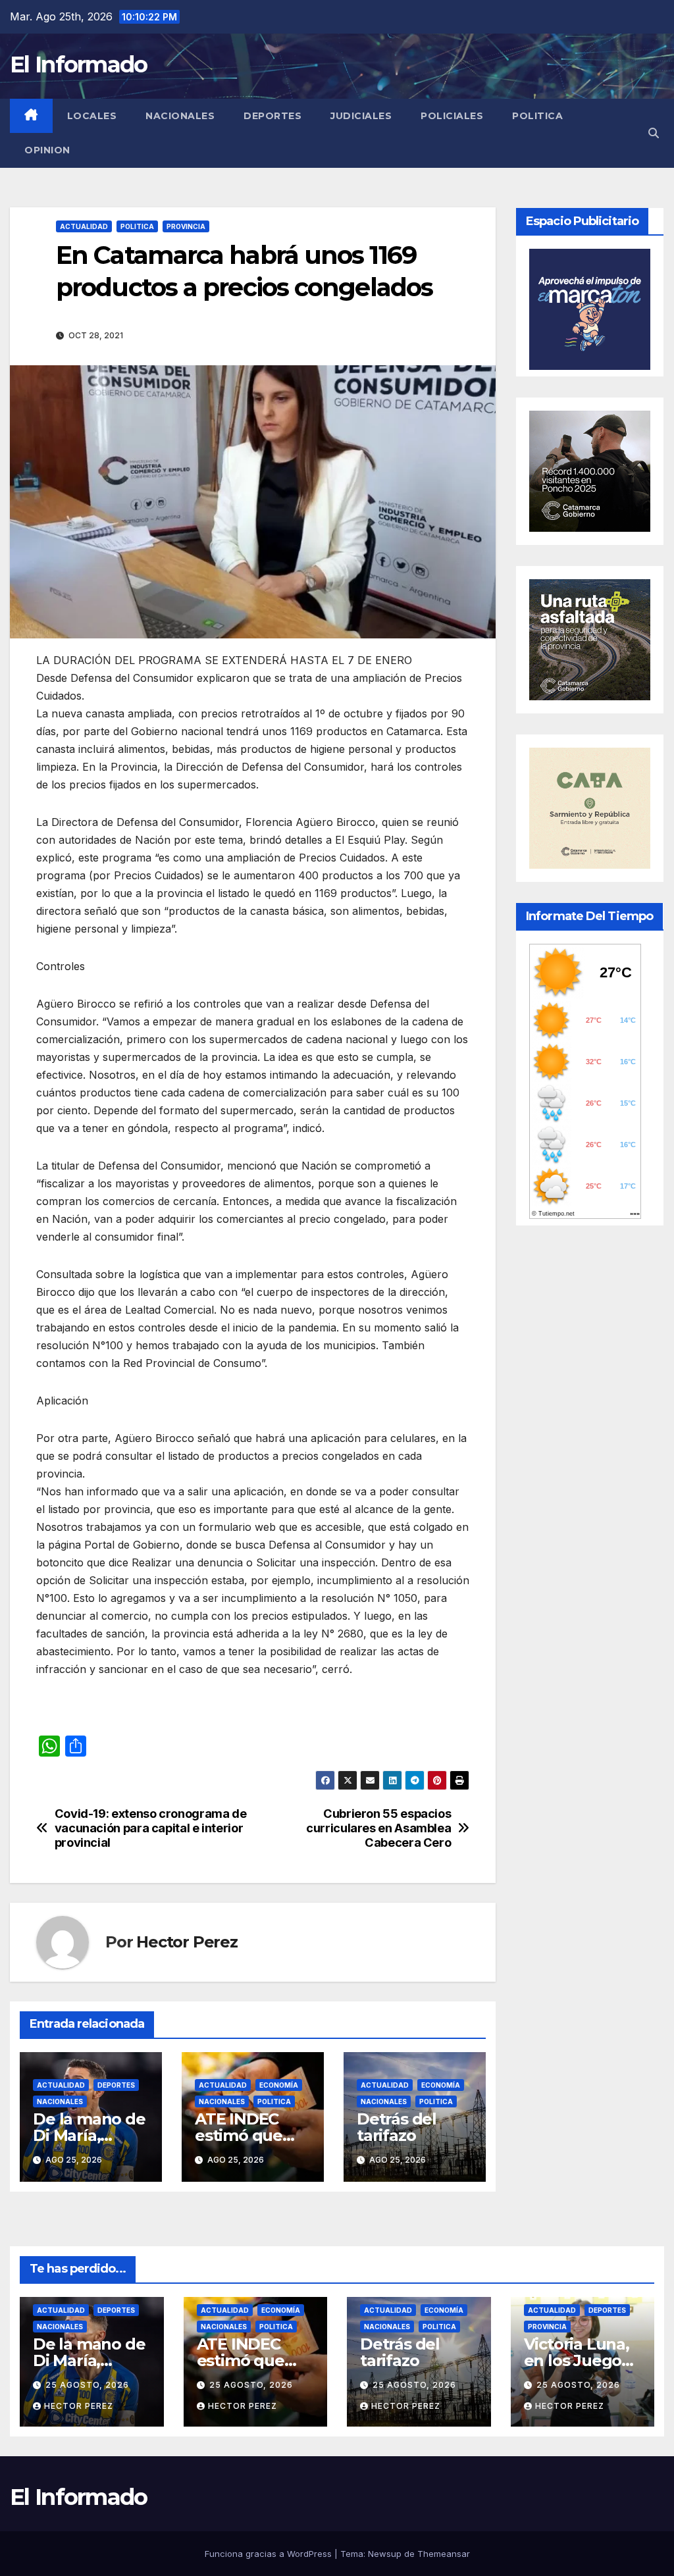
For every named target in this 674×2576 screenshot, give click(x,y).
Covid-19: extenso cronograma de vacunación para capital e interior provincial (151, 1828)
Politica (537, 116)
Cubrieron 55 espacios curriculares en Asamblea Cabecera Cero (378, 1828)
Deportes (272, 116)
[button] (654, 133)
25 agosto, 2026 (87, 2385)
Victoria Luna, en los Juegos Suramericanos (582, 2360)
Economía (279, 2085)
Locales (92, 116)
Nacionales (180, 116)
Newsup (385, 2554)
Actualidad (84, 226)
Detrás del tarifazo (397, 2127)
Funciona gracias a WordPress (270, 2554)
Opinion (47, 150)
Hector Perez (187, 1942)
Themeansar (444, 2554)
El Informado (79, 64)
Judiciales (361, 116)
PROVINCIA (186, 226)
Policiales (452, 116)
